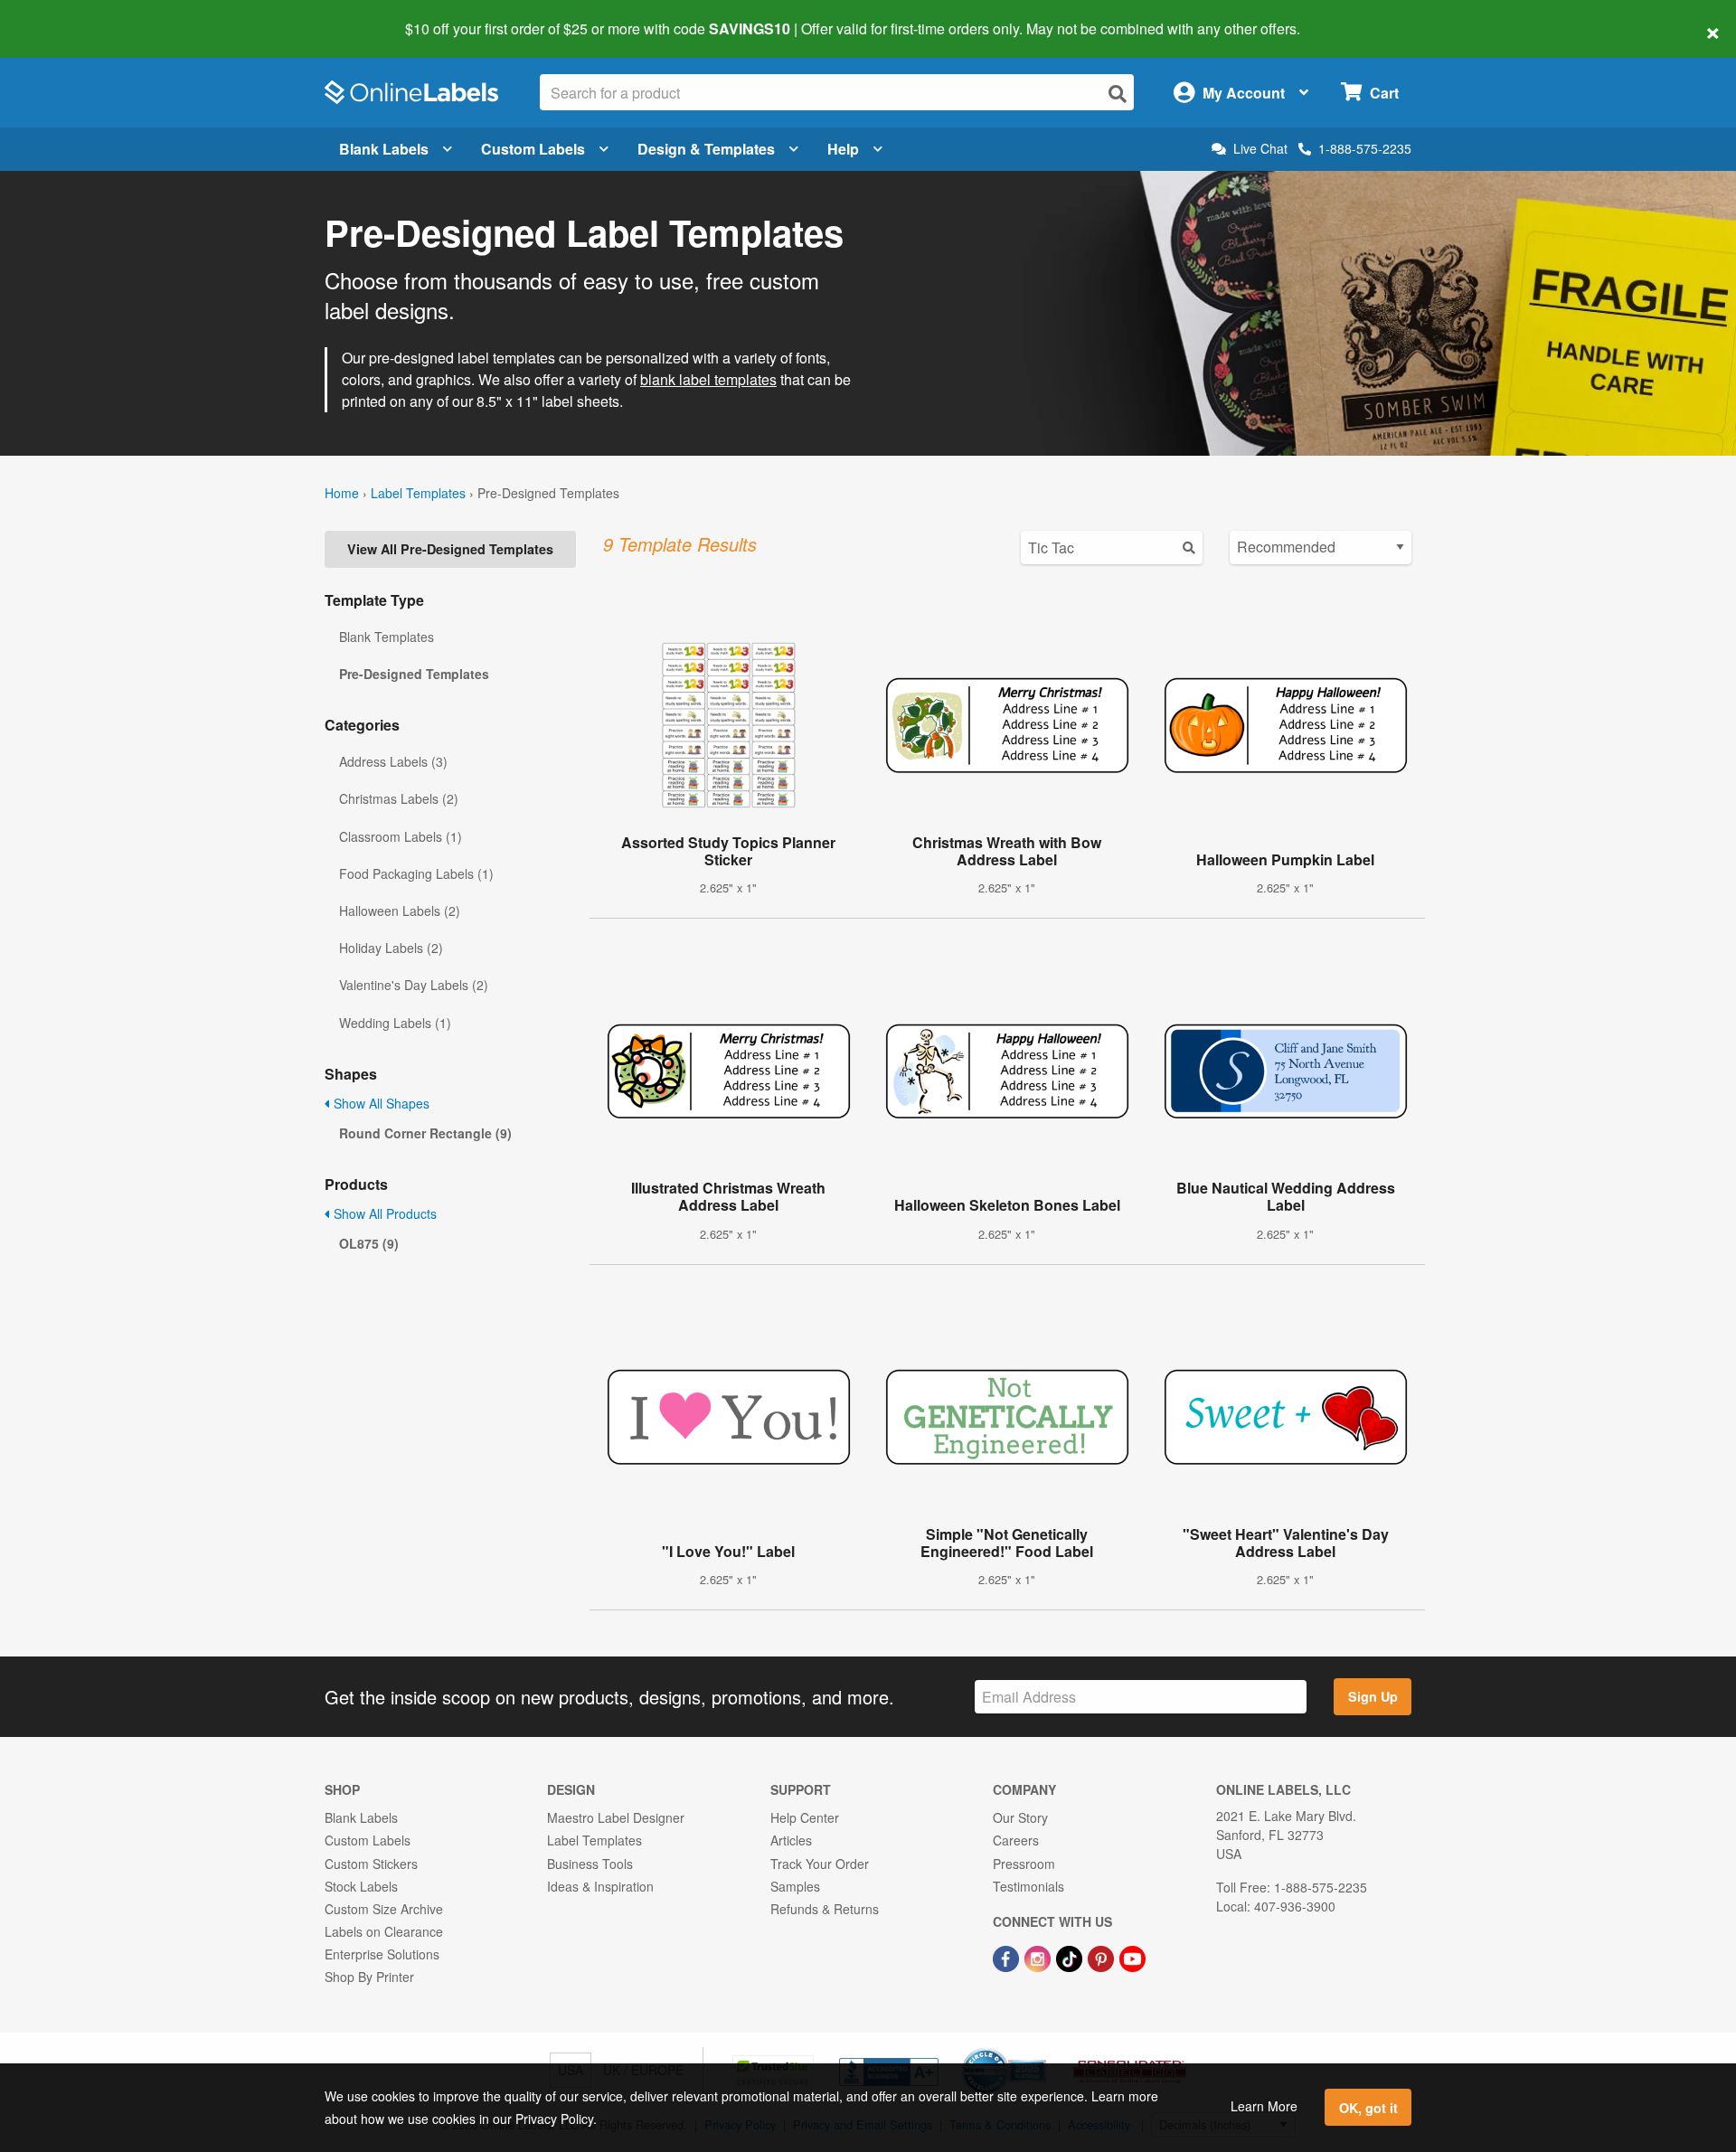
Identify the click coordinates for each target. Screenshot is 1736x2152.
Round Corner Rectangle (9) (425, 1133)
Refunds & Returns (825, 1909)
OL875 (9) (369, 1243)
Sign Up (1373, 1696)
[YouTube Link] (1132, 1957)
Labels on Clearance (384, 1931)
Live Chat (1260, 149)
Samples (795, 1886)
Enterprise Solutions (382, 1954)
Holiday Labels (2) (391, 948)
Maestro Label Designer (616, 1817)
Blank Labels (384, 149)
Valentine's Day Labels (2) (414, 985)
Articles (791, 1840)
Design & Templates (706, 149)
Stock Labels (361, 1886)
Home (342, 493)
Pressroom (1024, 1864)
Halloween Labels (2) (400, 911)
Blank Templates (387, 637)
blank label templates (708, 379)
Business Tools (590, 1864)
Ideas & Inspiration (600, 1886)
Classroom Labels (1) (401, 836)
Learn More (1264, 2106)
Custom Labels (533, 149)
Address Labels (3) (393, 761)
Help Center (805, 1817)
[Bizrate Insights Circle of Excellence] (1040, 2050)
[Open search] (1118, 94)
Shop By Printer (369, 1977)
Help (843, 149)
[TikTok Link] (1071, 1957)
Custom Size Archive (384, 1909)
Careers (1016, 1840)
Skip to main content (66, 16)
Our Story (1020, 1817)
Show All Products (383, 1213)
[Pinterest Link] (1103, 1957)
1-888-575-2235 (1365, 148)
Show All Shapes (380, 1103)
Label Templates (418, 493)
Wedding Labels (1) (395, 1023)
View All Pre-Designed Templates (450, 549)
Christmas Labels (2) (399, 798)
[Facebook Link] (1008, 1957)
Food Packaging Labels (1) (416, 873)
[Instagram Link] (1039, 1957)
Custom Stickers (371, 1864)
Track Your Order (820, 1864)
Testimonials (1028, 1886)
